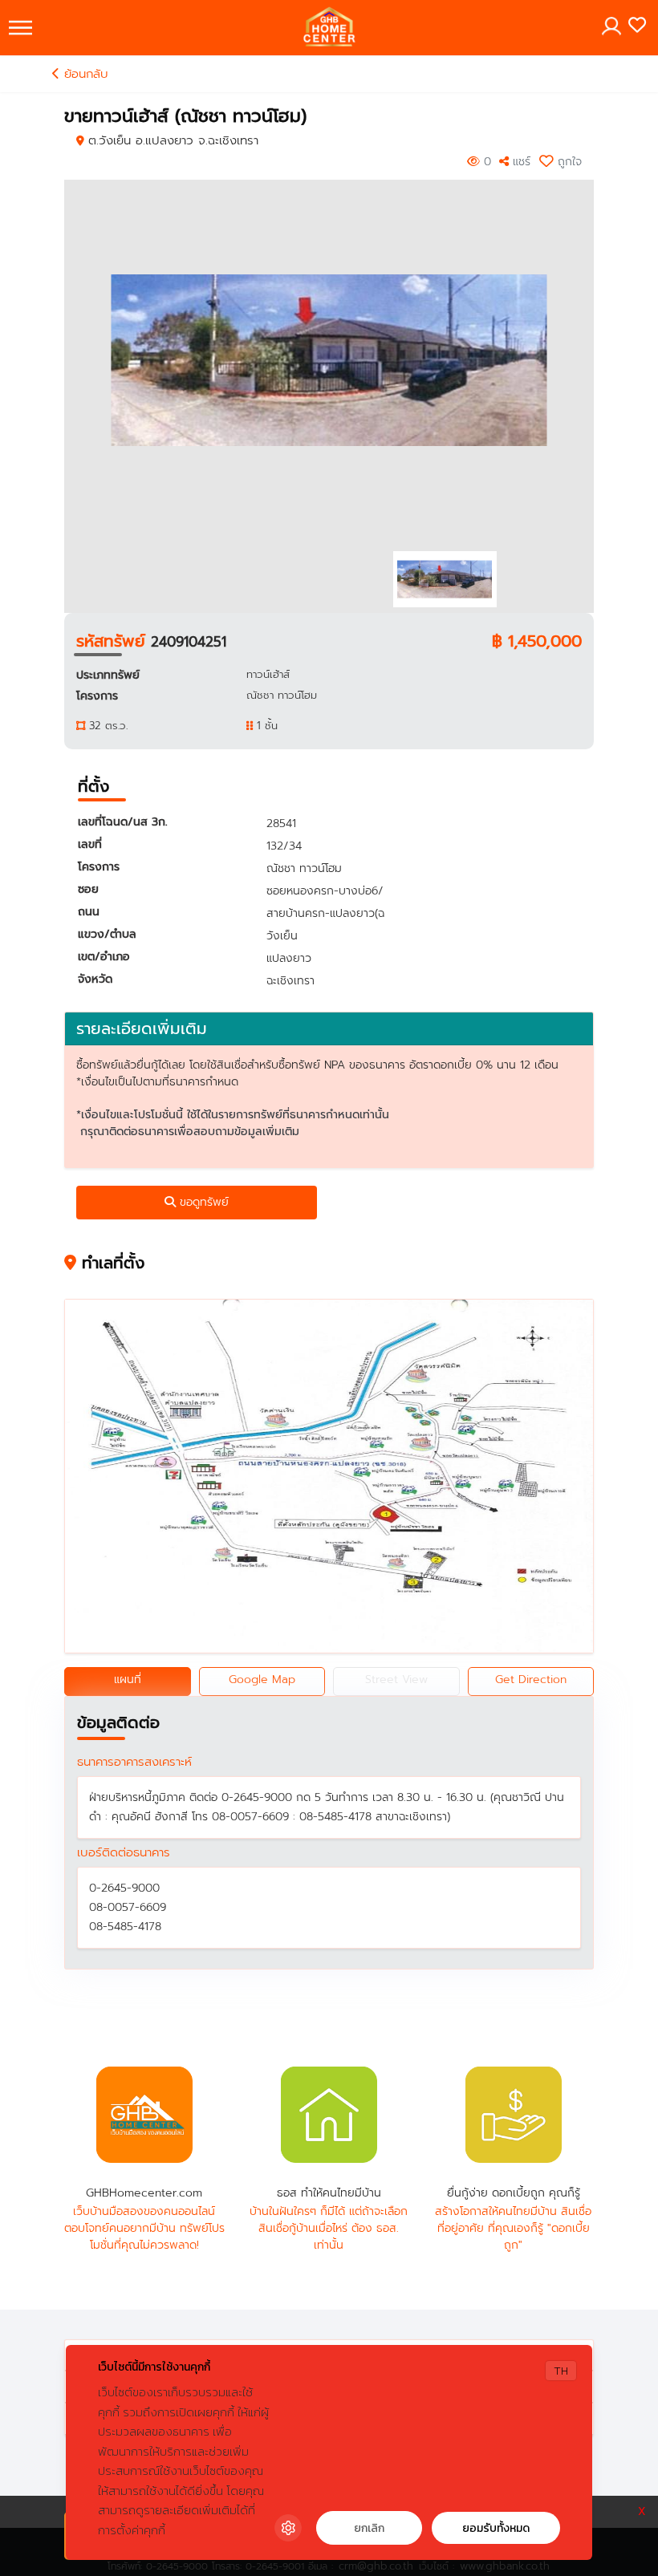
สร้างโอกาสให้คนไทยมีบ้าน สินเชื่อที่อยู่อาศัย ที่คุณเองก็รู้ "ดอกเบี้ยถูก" (513, 2228)
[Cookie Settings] (288, 2528)
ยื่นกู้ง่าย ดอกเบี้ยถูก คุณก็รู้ (514, 2115)
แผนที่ (128, 1679)
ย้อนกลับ (84, 74)
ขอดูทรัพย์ (202, 1202)
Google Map (262, 1679)
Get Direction (531, 1679)
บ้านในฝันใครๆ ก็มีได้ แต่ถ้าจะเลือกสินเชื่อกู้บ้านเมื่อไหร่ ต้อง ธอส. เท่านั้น (329, 2228)
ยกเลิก (369, 2528)
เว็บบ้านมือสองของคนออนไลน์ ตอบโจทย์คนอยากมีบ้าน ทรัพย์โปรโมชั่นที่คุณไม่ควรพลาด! (144, 2228)
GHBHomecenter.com (144, 2115)
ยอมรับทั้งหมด (496, 2528)
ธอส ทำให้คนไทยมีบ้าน (329, 2115)
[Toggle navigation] (20, 28)
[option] (329, 360)
